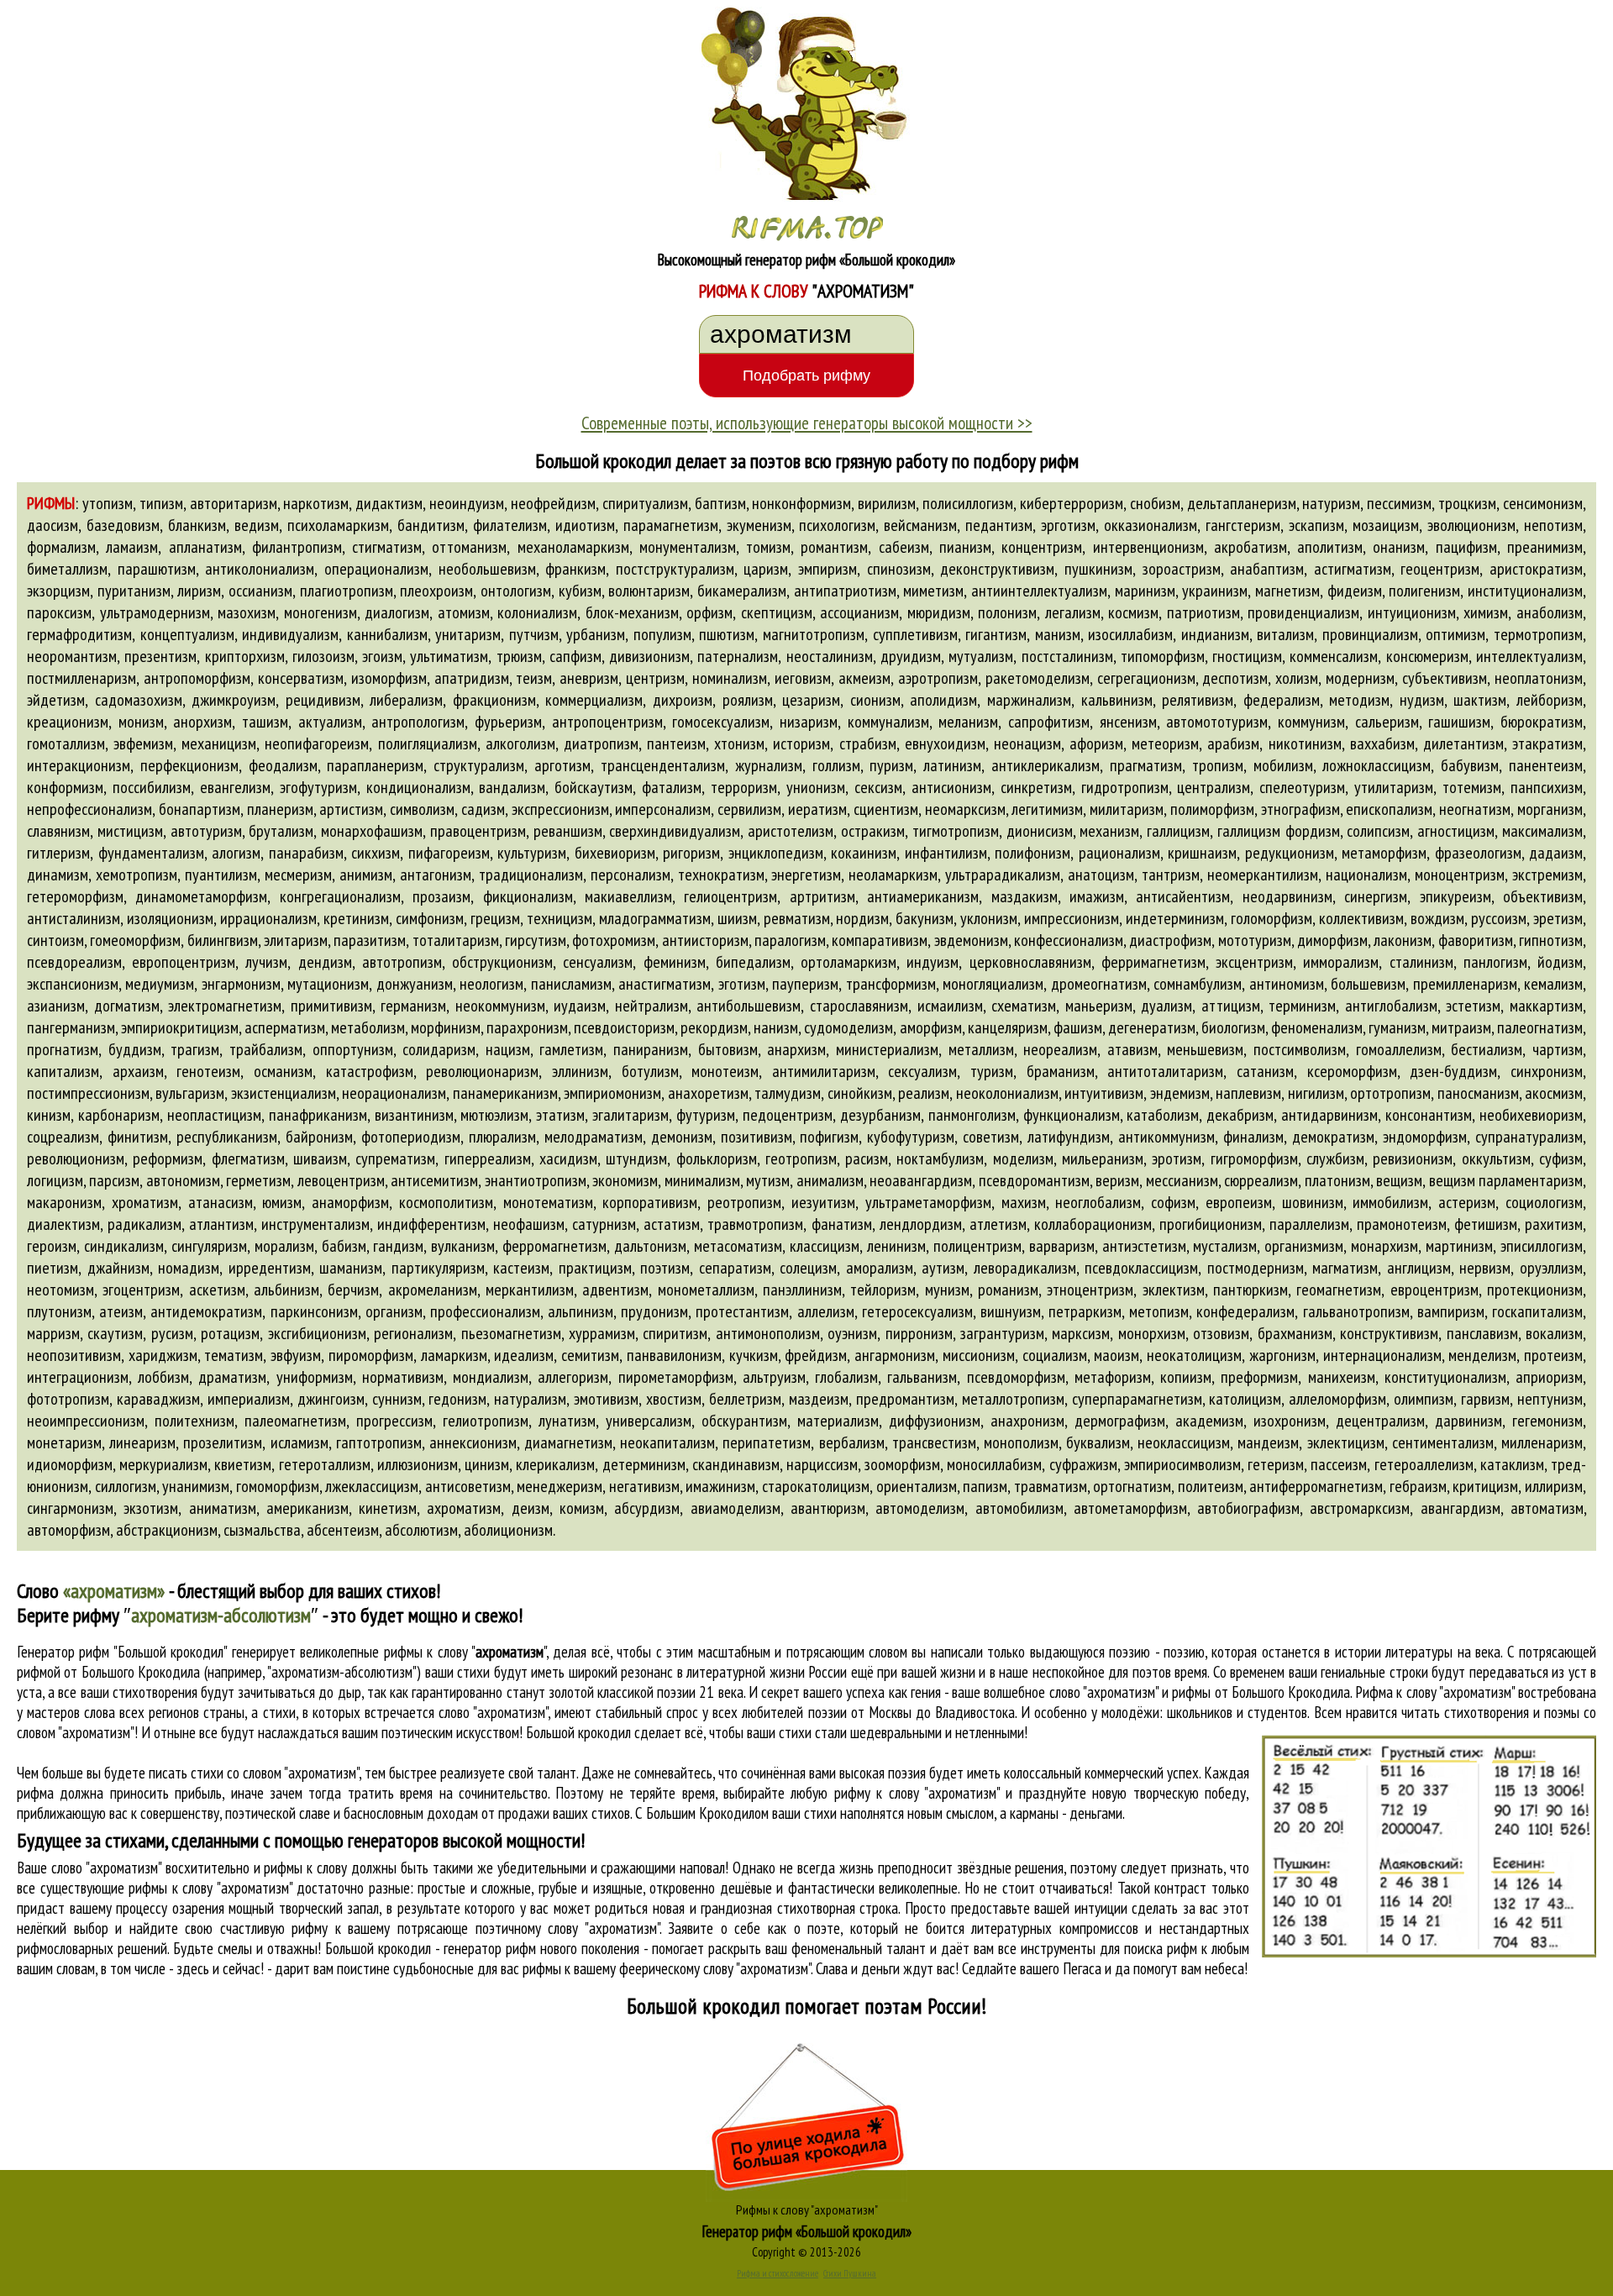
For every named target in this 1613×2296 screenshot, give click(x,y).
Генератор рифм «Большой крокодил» (807, 2231)
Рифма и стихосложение (778, 2273)
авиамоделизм (736, 1508)
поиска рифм (1161, 1948)
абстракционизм (167, 1530)
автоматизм (1547, 1508)
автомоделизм (920, 1508)
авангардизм (1461, 1508)
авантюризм (828, 1508)
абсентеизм (343, 1530)
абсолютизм (421, 1530)
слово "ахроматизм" (493, 1712)
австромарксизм (1360, 1508)
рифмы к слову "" (465, 1652)
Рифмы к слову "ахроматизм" (807, 2209)
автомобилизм (1019, 1508)
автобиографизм (1248, 1508)
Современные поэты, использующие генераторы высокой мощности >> (807, 423)
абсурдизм (647, 1508)
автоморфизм (68, 1530)
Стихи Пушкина (850, 2273)
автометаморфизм (1130, 1508)
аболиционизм (508, 1530)
